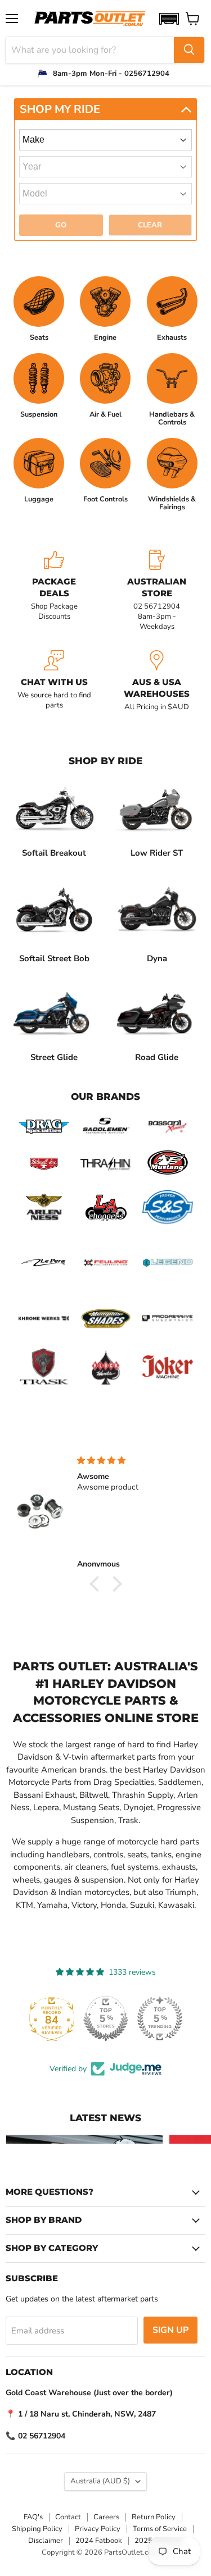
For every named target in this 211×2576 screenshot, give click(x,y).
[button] (169, 19)
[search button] (189, 50)
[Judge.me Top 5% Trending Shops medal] (160, 2018)
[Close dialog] (205, 2477)
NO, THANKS (53, 2559)
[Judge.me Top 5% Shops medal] (106, 2018)
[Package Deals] (54, 591)
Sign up (170, 2330)
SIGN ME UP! (53, 2543)
